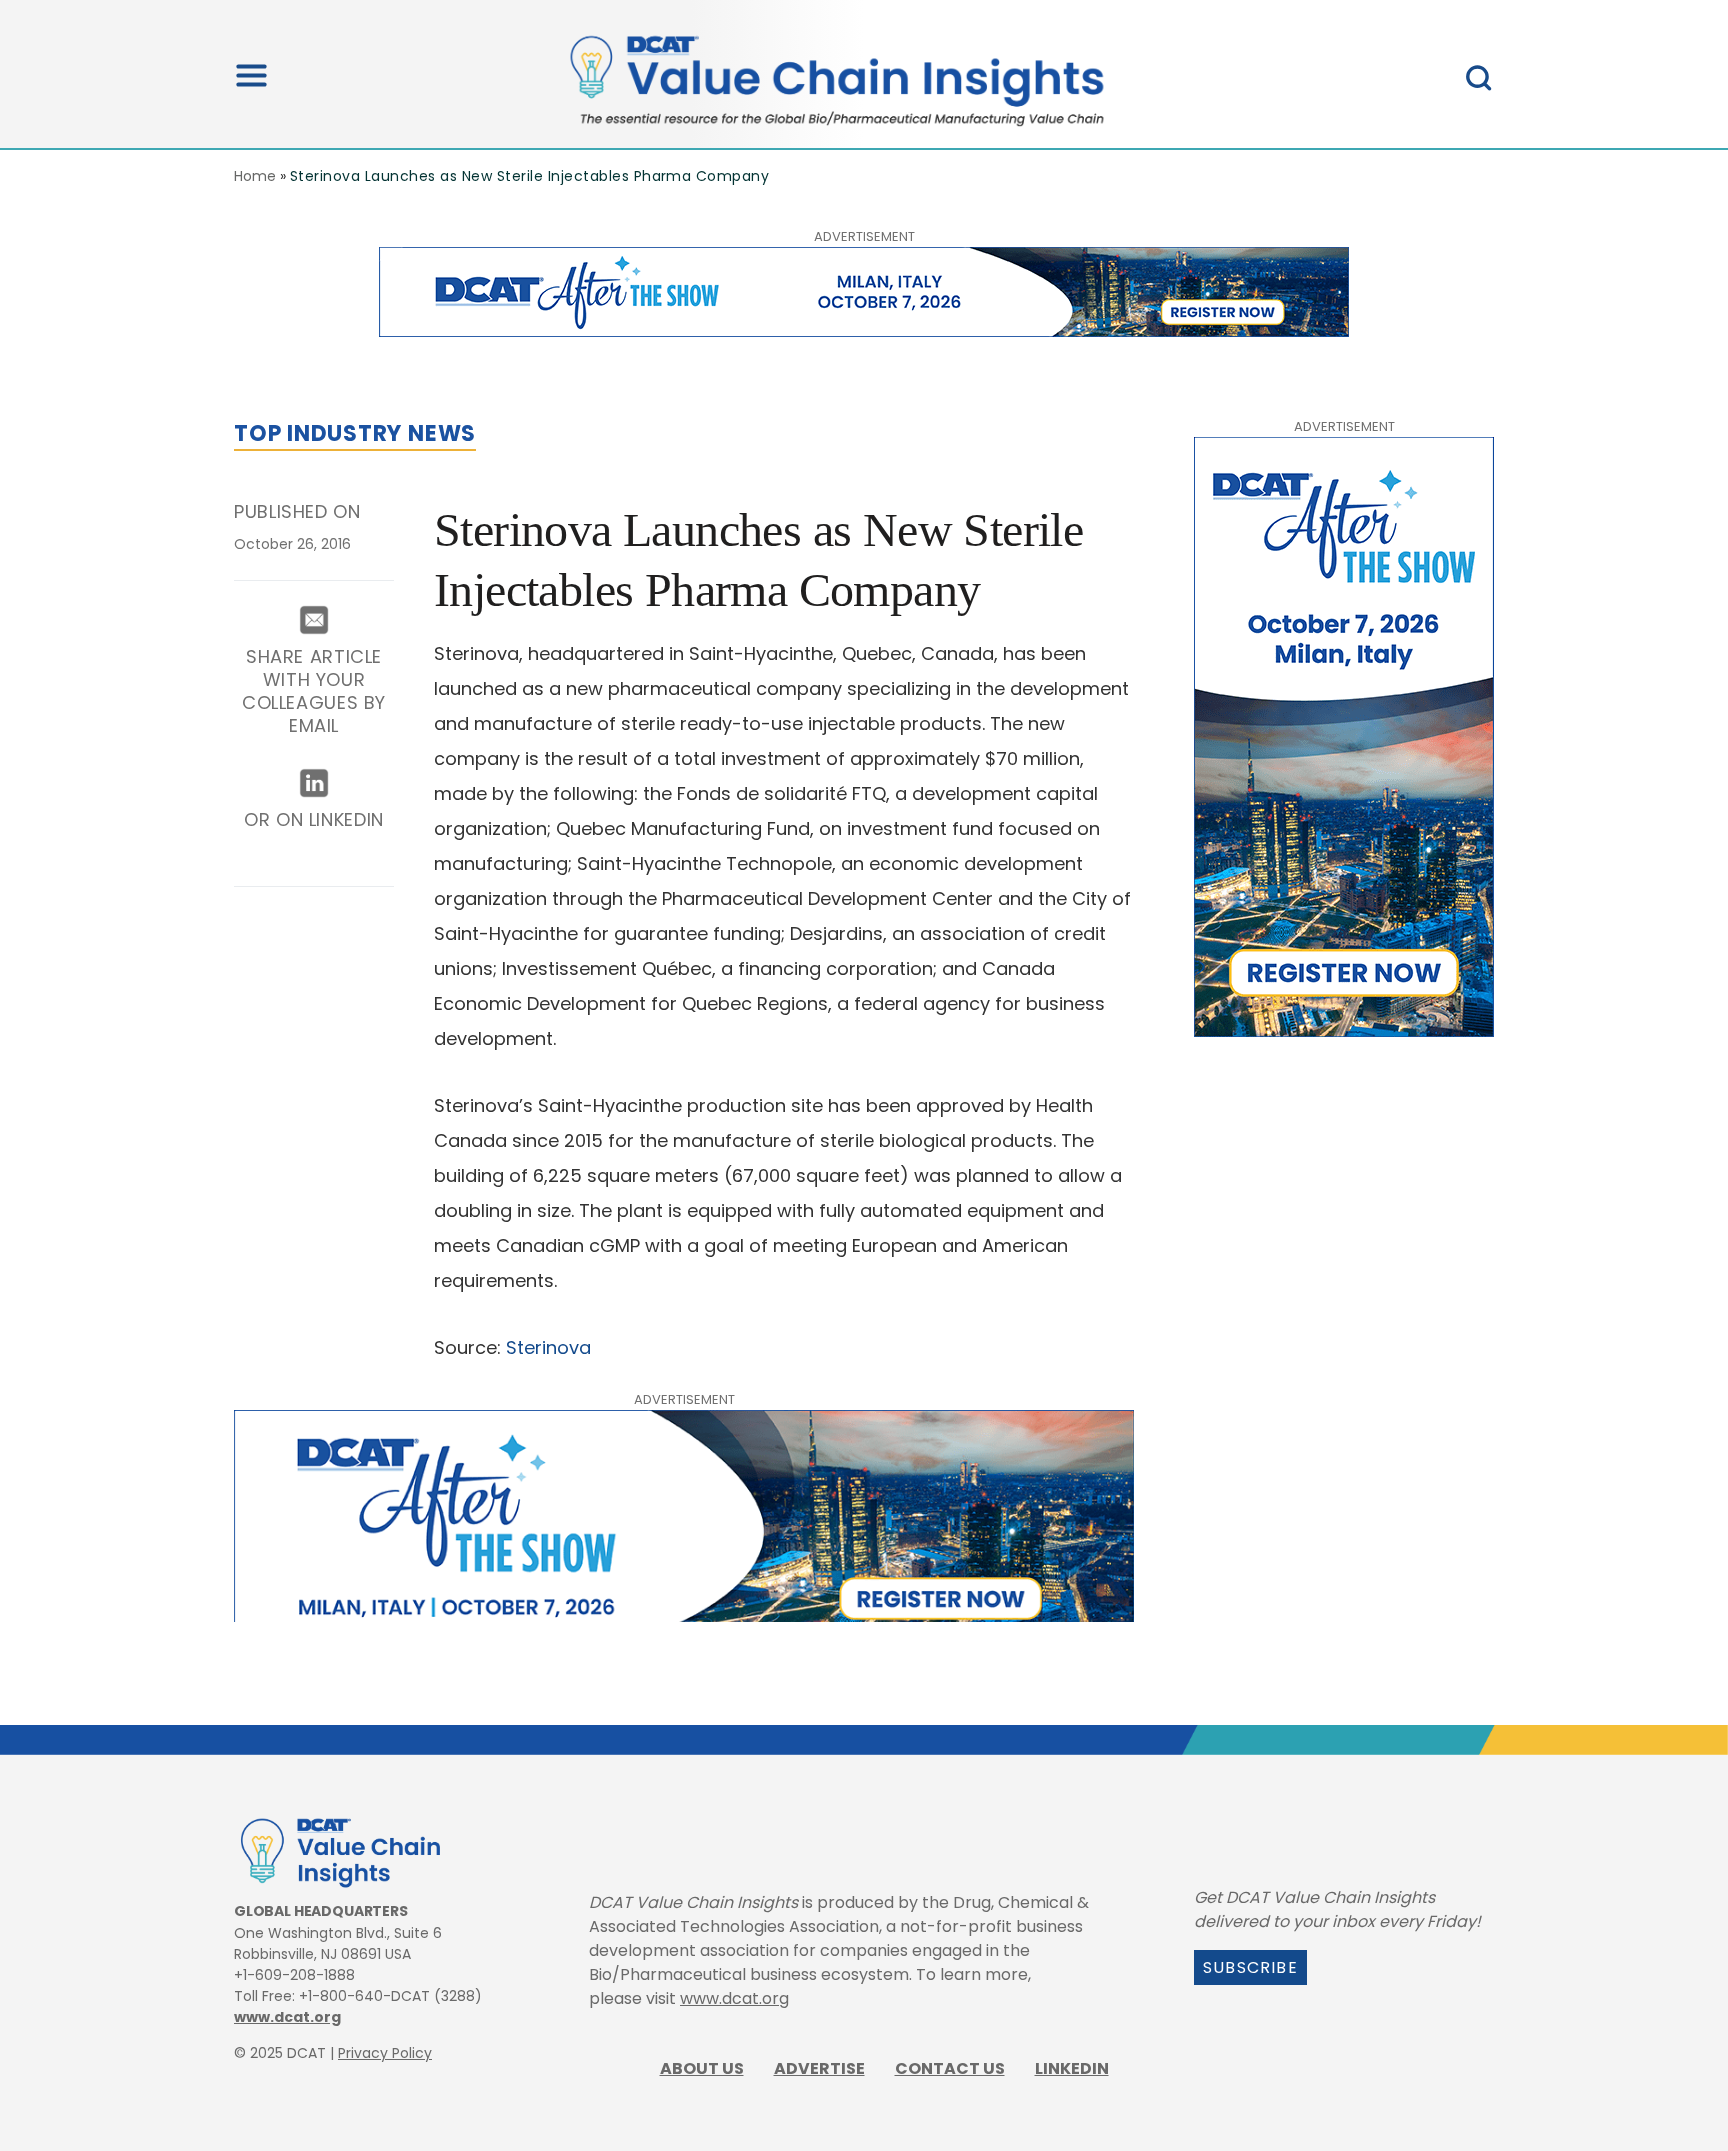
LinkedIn (1072, 2068)
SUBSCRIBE (1250, 1967)
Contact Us (950, 2068)
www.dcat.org (287, 2017)
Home (255, 176)
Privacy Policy (385, 2053)
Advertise (819, 2068)
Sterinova (548, 1347)
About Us (702, 2068)
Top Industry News (355, 433)
